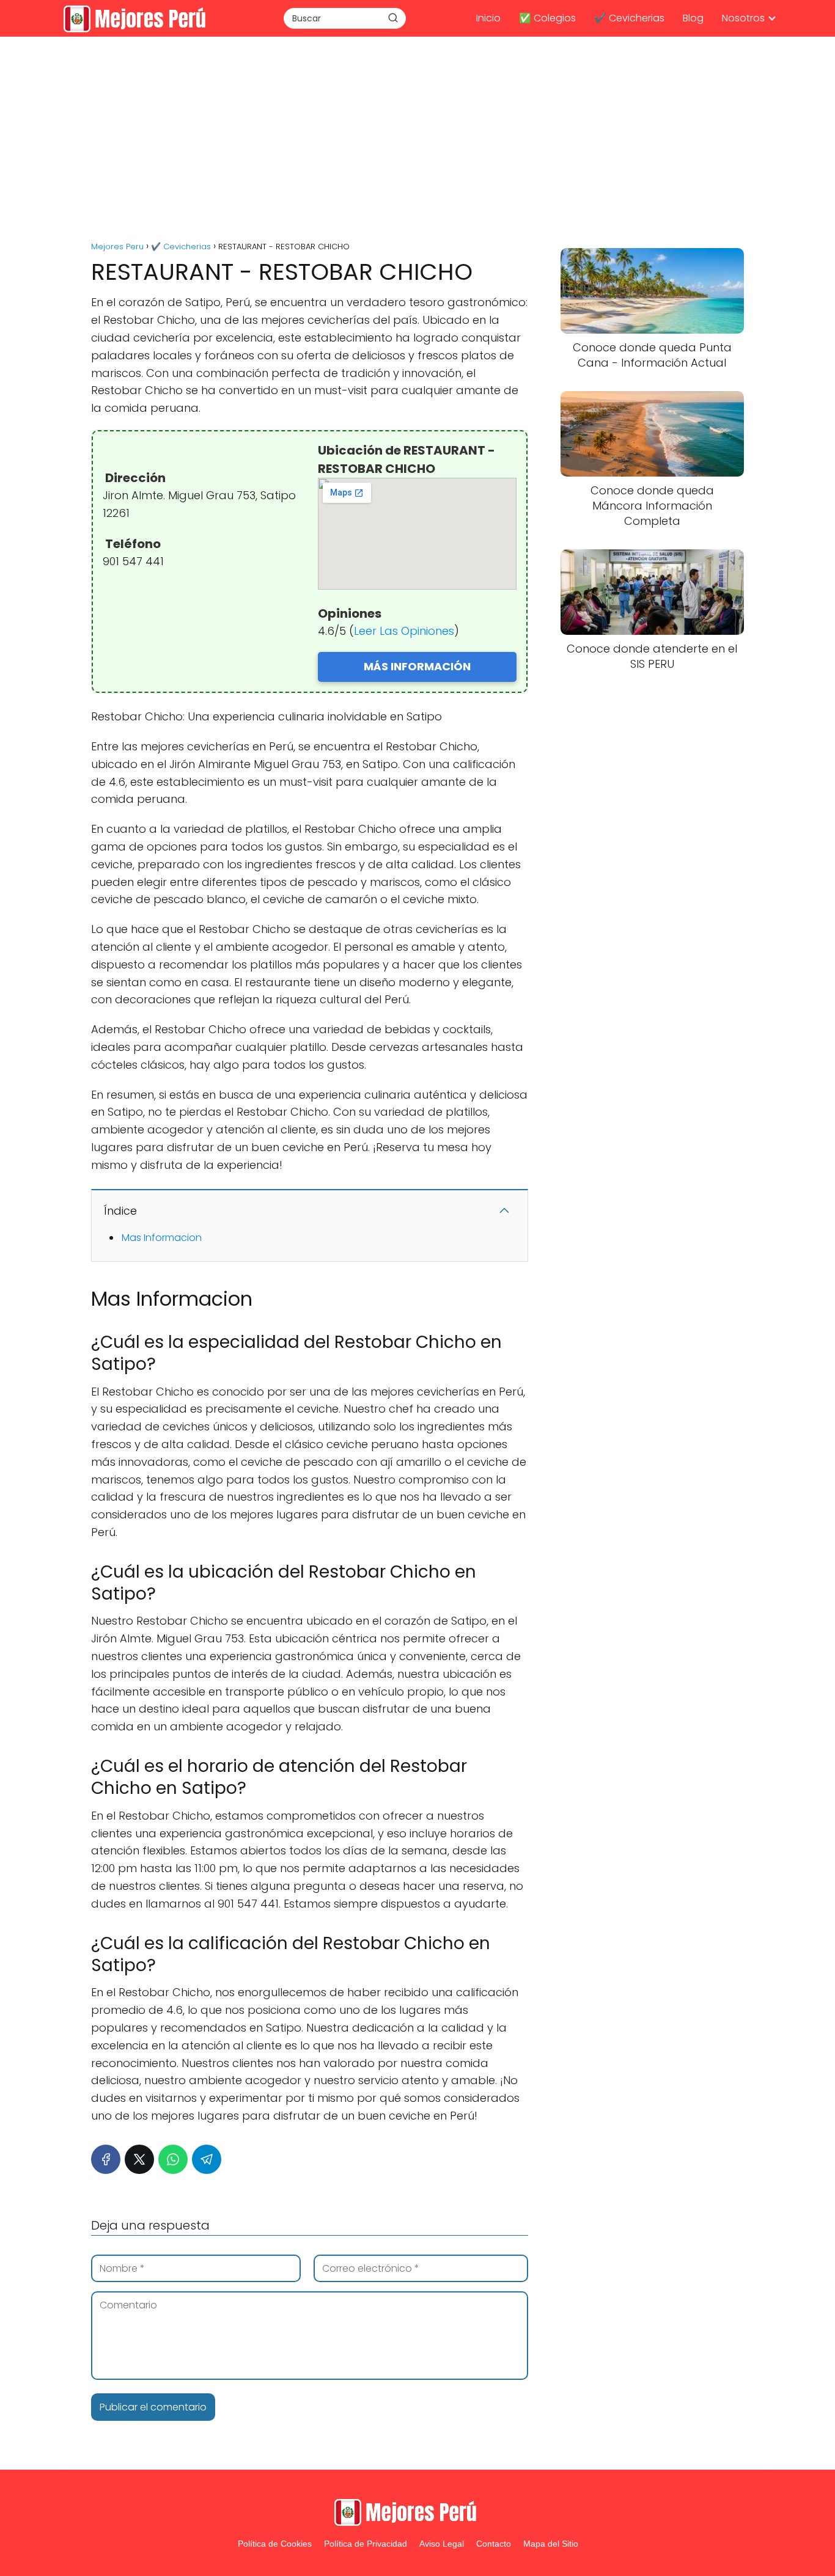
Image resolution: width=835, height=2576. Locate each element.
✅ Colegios (547, 18)
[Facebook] (106, 2159)
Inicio (488, 18)
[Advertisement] (417, 141)
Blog (693, 18)
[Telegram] (207, 2159)
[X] (139, 2159)
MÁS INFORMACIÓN (417, 666)
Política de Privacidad (366, 2544)
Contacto (494, 2544)
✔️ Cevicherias (629, 18)
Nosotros (743, 18)
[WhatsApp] (173, 2159)
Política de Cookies (275, 2544)
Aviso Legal (442, 2544)
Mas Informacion (162, 1238)
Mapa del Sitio (551, 2544)
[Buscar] (393, 18)
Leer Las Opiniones (404, 631)
